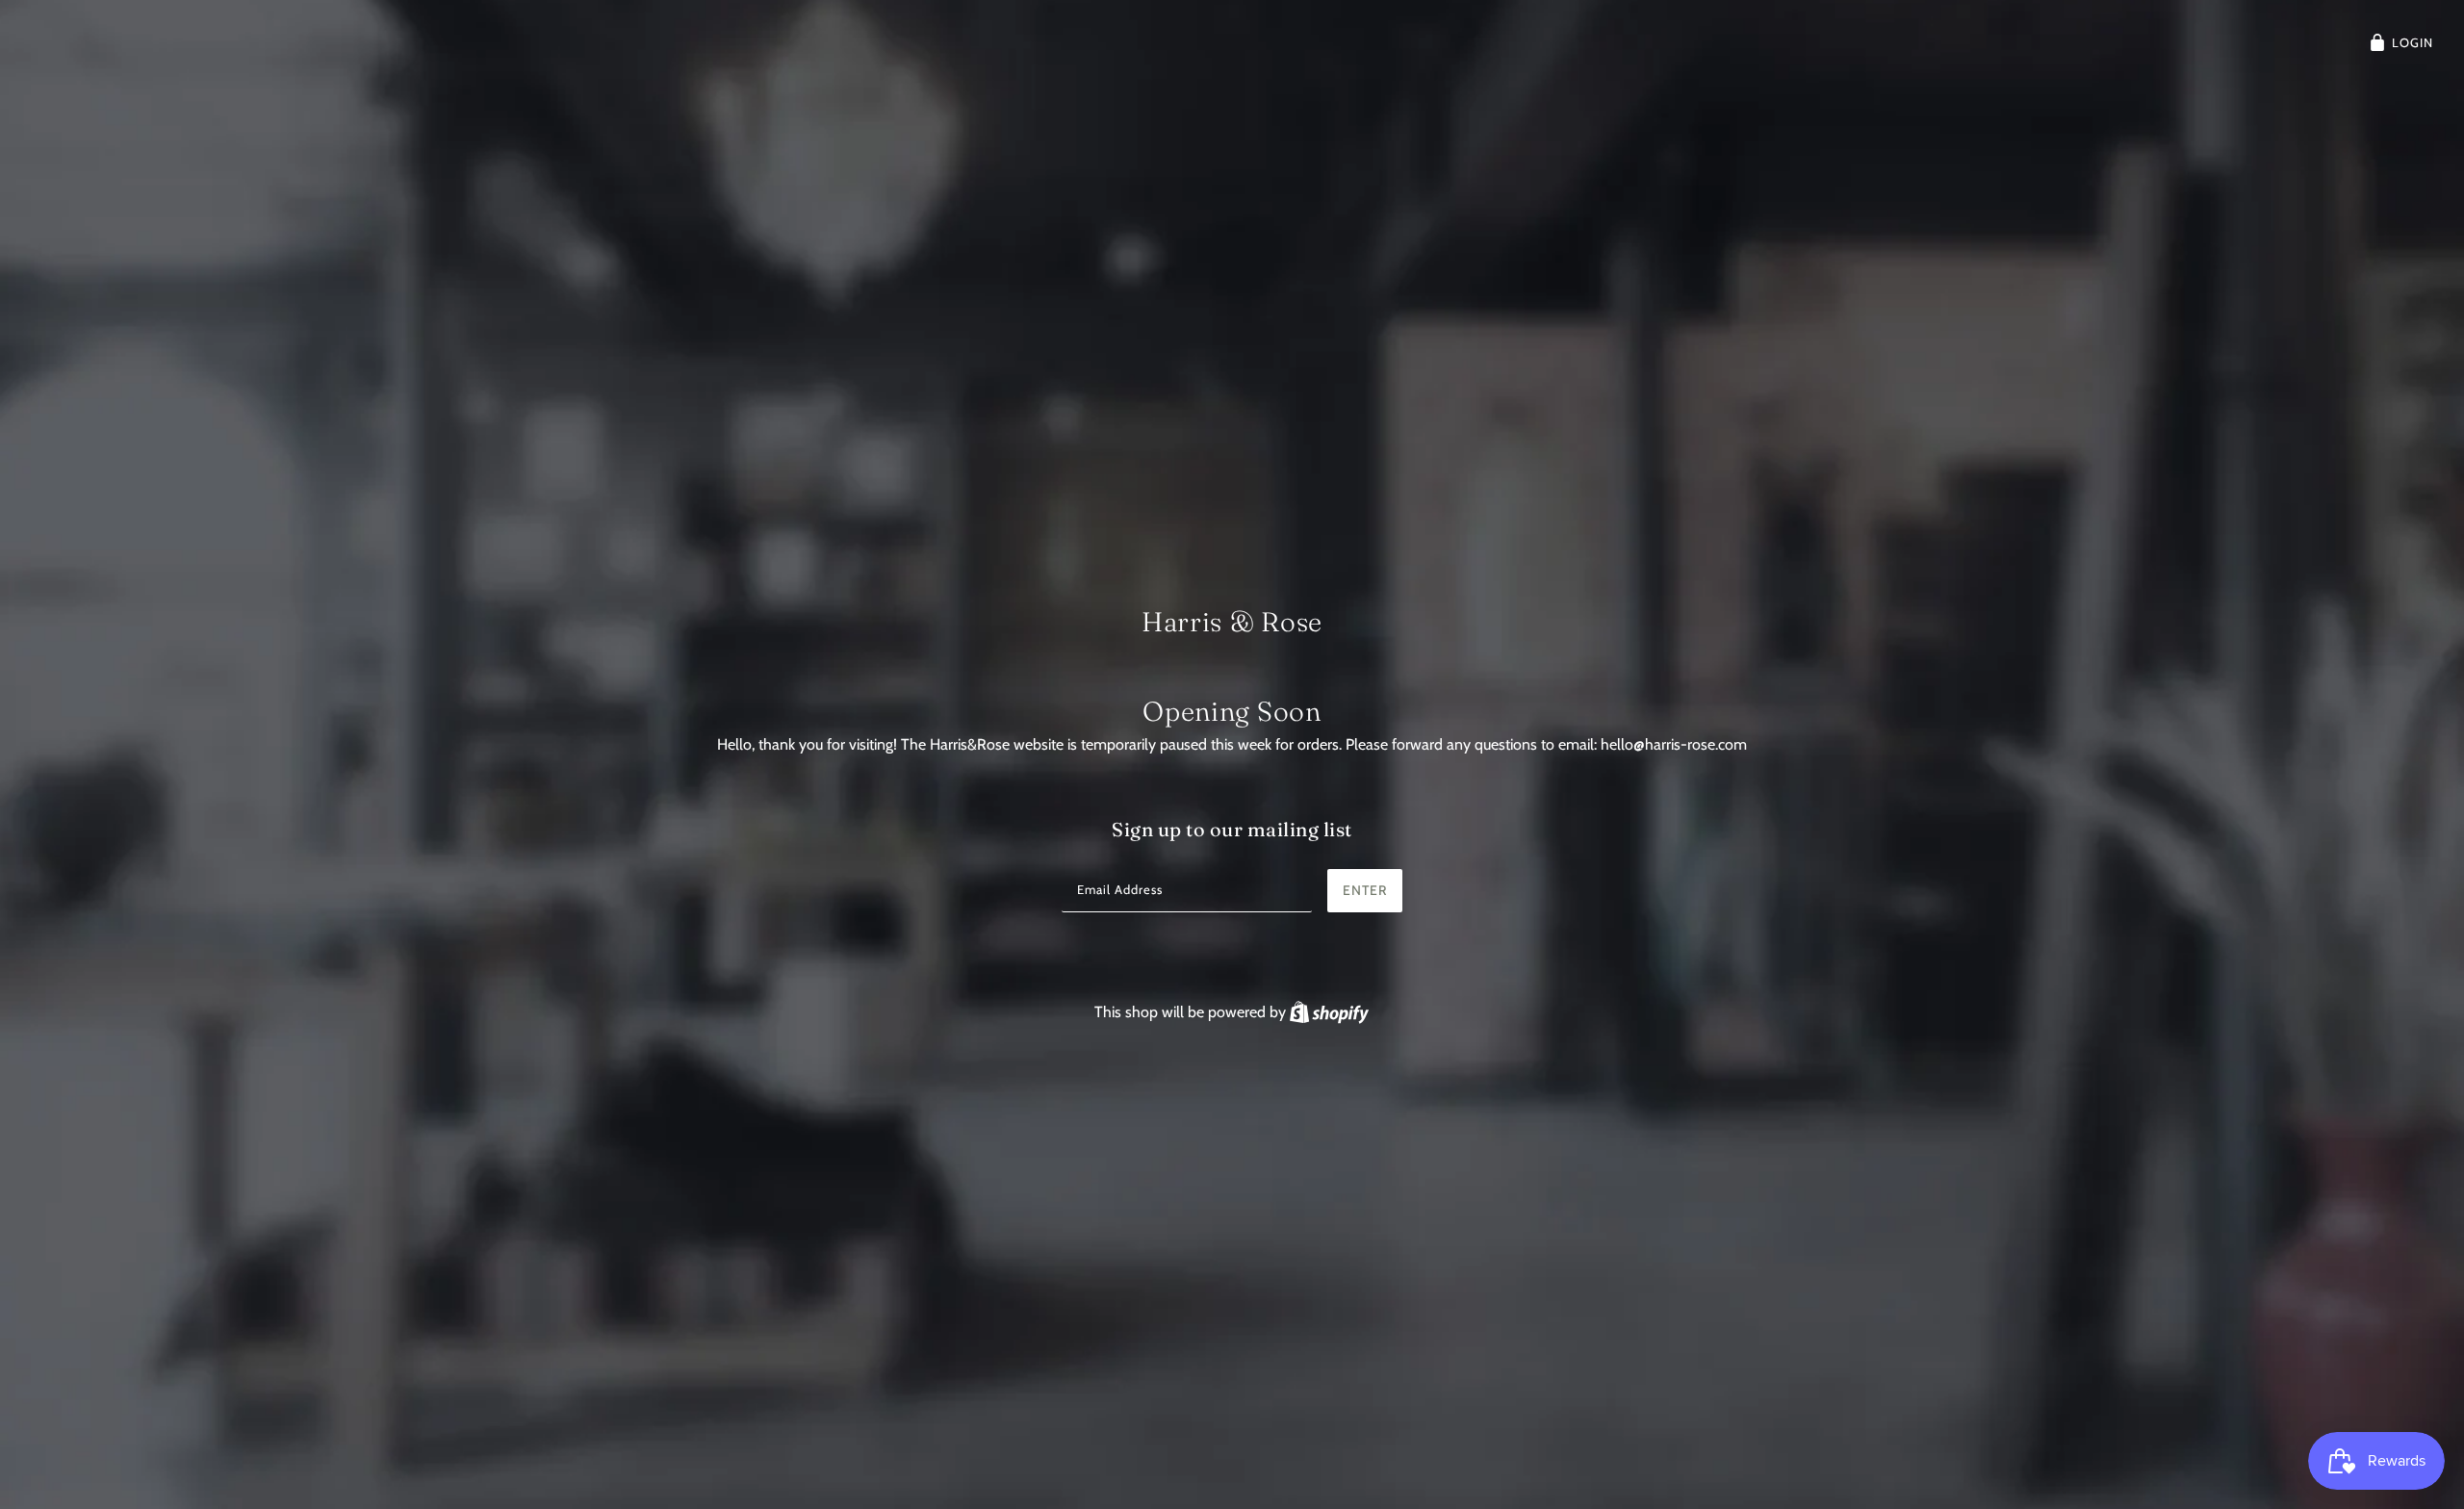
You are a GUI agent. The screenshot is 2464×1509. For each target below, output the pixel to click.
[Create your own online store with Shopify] (1329, 1012)
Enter (1365, 890)
